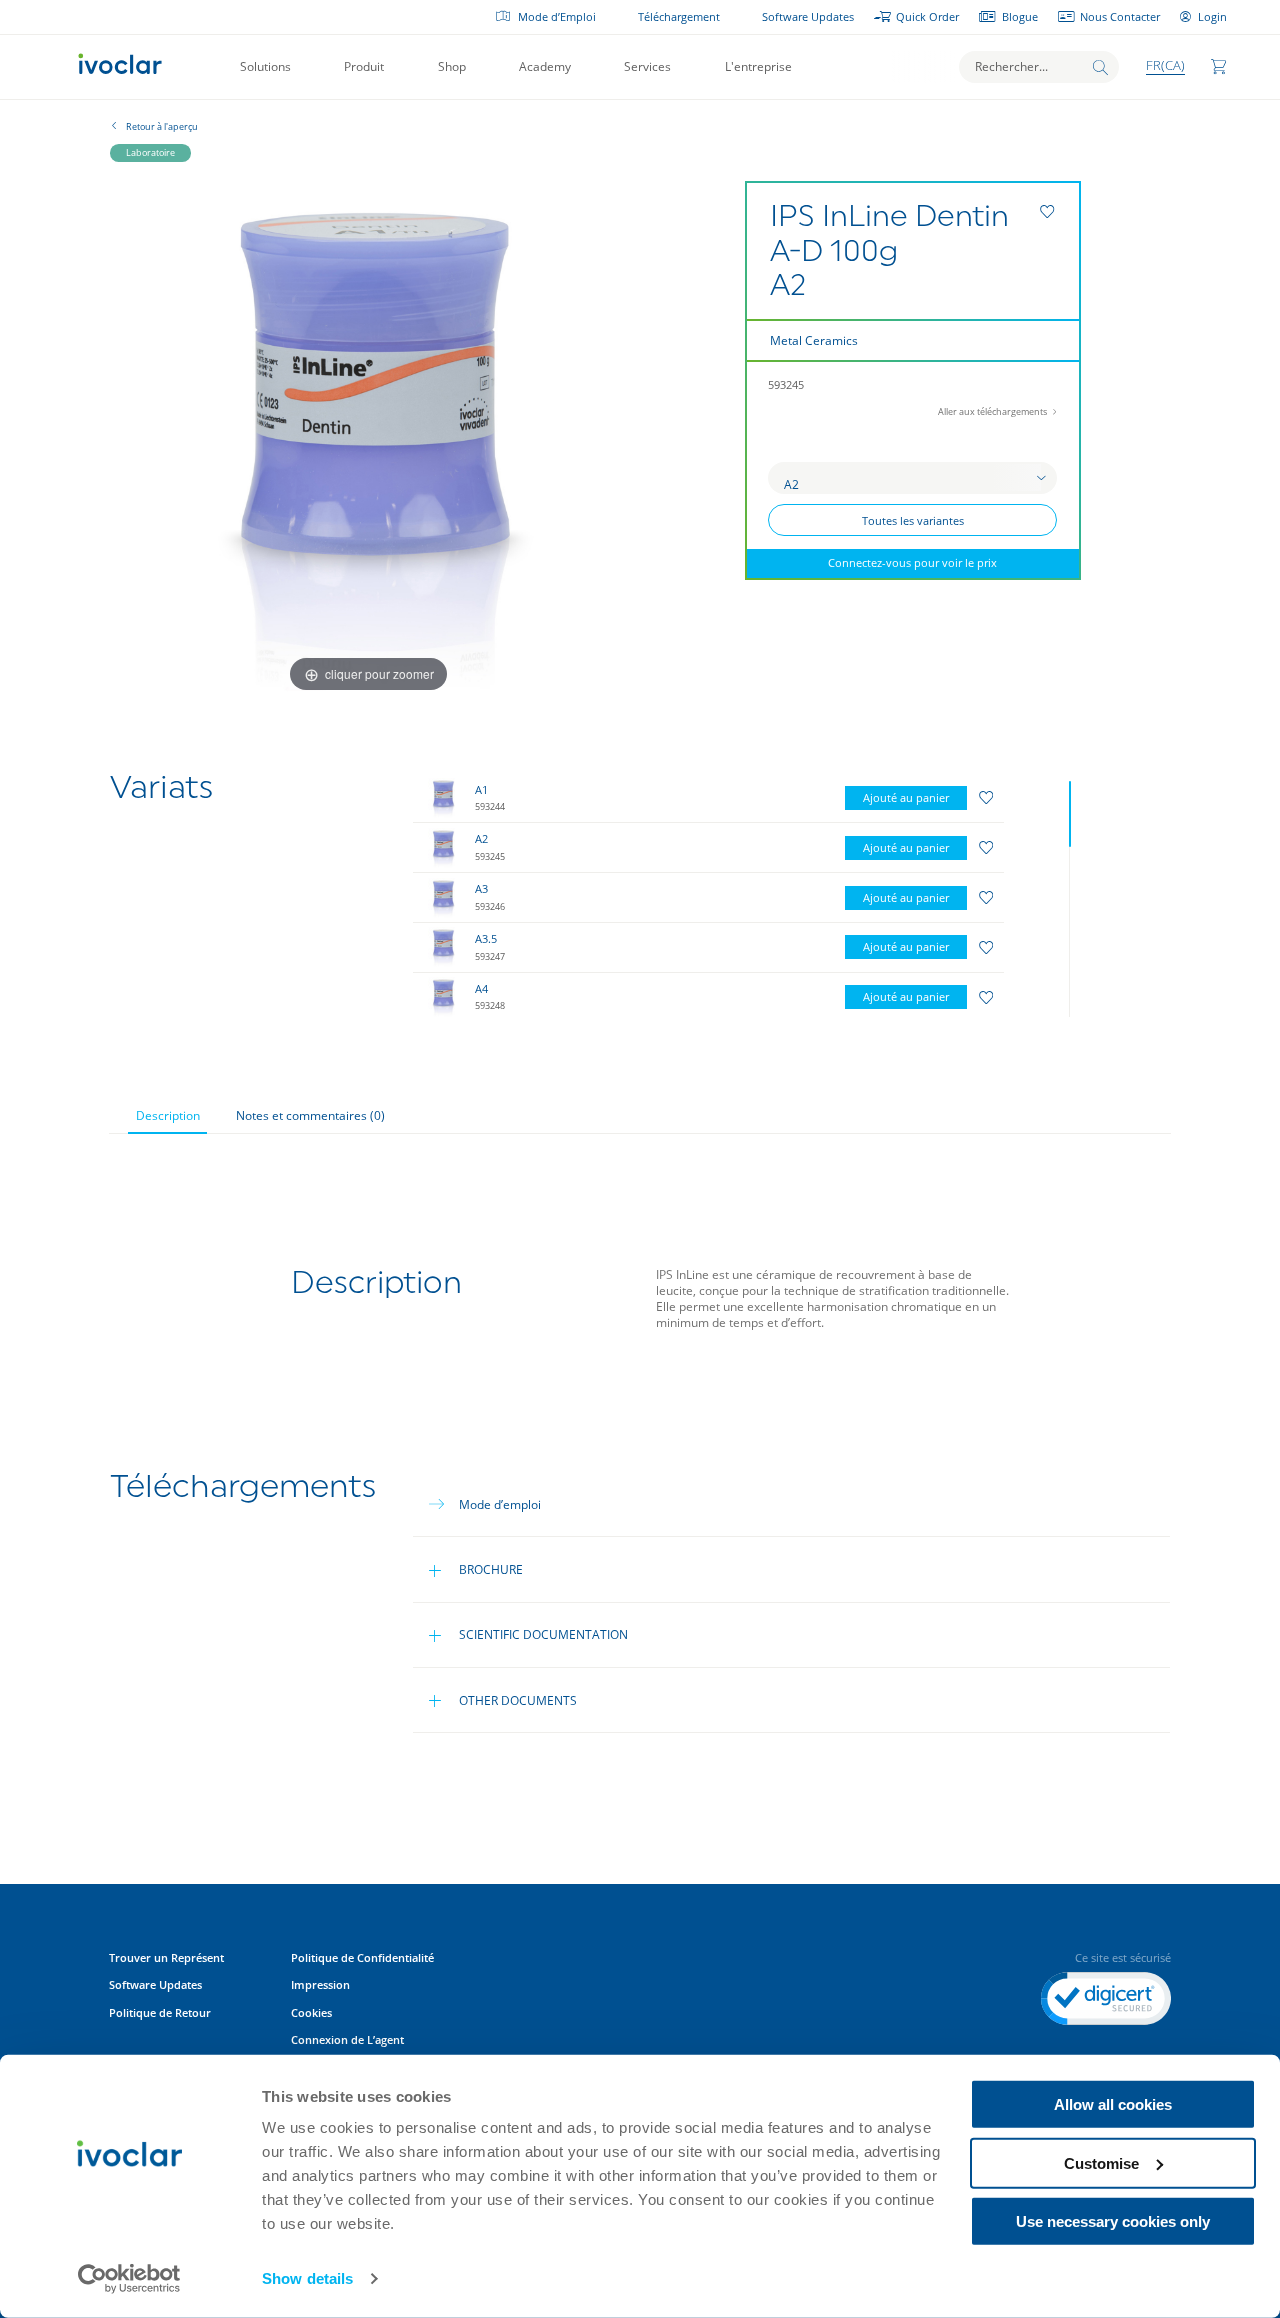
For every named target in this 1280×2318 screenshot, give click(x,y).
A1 (481, 790)
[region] (745, 894)
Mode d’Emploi (557, 17)
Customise (1101, 2162)
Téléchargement (679, 17)
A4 (481, 989)
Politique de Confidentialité (364, 1958)
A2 (481, 839)
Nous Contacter (1120, 17)
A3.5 (486, 939)
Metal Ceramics (814, 340)
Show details (307, 2278)
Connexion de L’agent (347, 2040)
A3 (481, 889)
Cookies (311, 2013)
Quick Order (927, 17)
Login (1212, 17)
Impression (320, 1985)
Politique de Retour (160, 2013)
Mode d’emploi (500, 1504)
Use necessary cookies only (1113, 2221)
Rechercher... (1011, 66)
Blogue (1019, 17)
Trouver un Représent (166, 1958)
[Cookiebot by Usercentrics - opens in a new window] (129, 2279)
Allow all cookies (1113, 2104)
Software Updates (808, 17)
